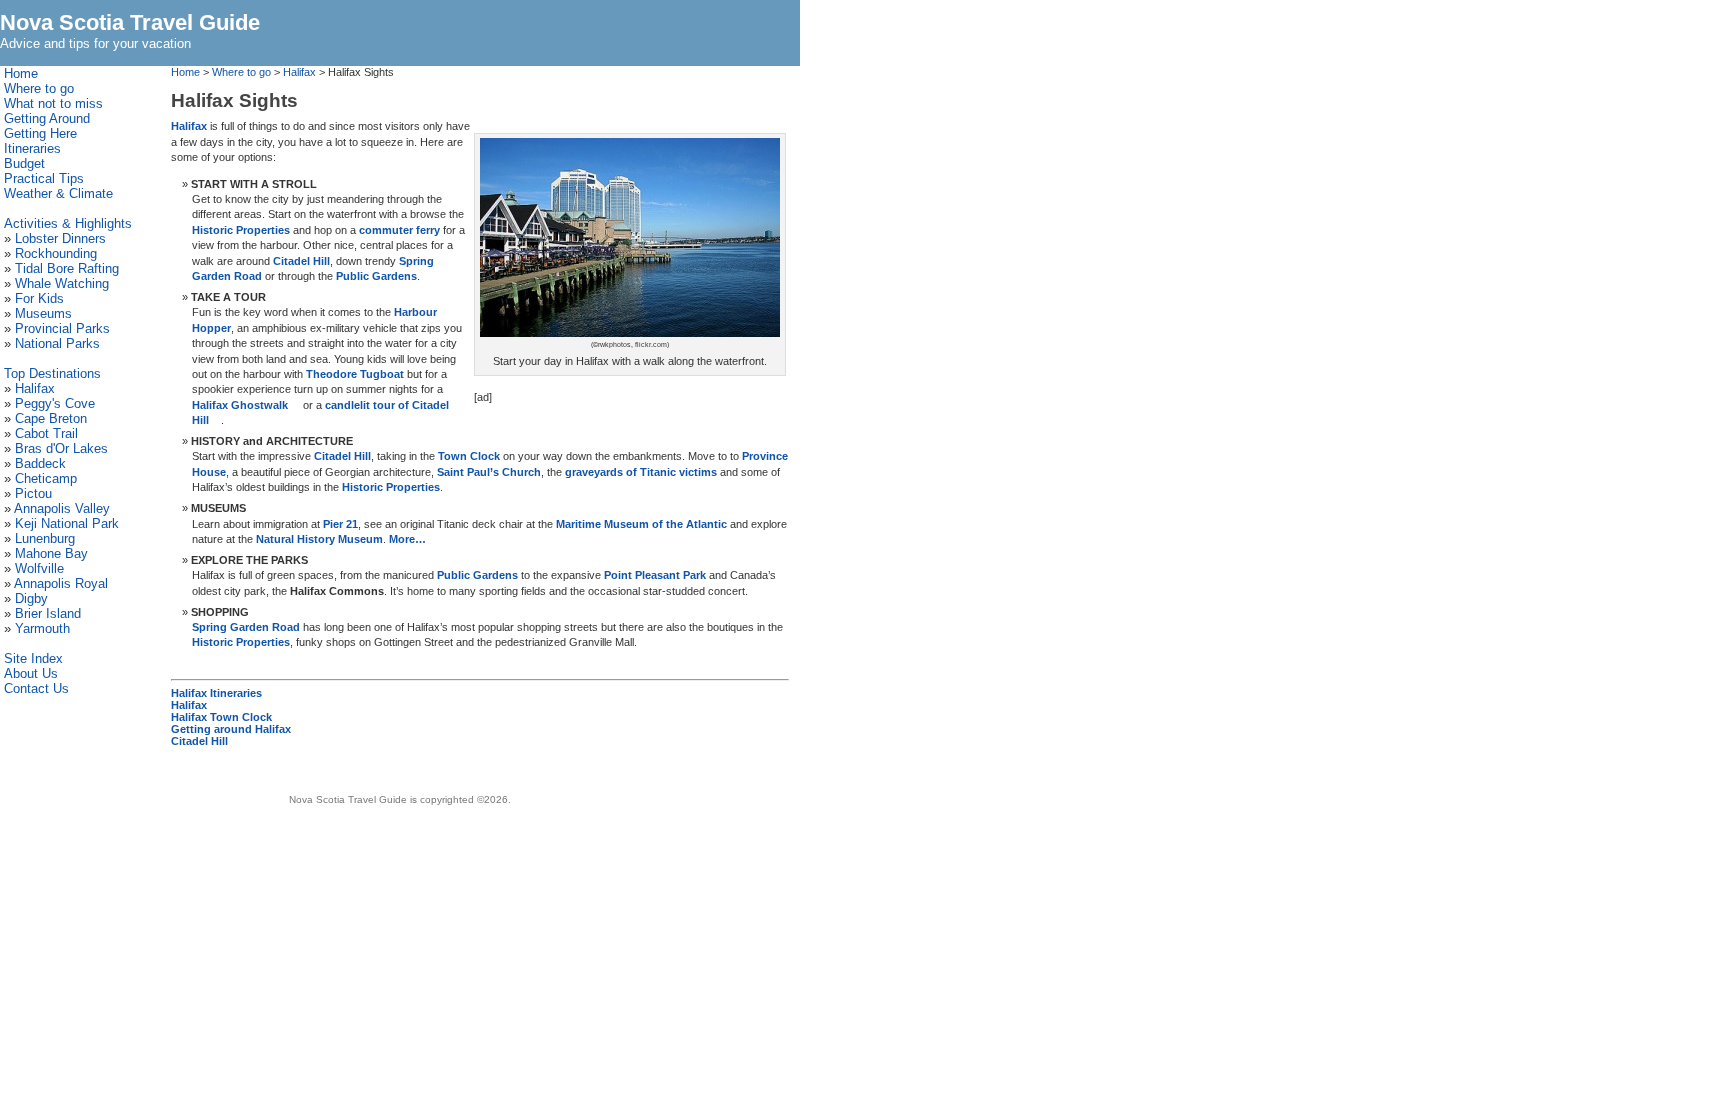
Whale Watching (62, 283)
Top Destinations (52, 373)
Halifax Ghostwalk (240, 405)
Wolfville (39, 568)
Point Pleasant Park (655, 575)
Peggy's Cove (55, 403)
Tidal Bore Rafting (67, 268)
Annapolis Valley (62, 508)
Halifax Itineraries (216, 693)
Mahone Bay (51, 553)
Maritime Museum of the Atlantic (641, 524)
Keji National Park (67, 523)
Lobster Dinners (60, 238)
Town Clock (469, 456)
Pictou (33, 493)
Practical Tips (44, 178)
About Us (31, 673)
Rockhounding (56, 253)
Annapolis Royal (61, 583)
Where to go (241, 72)
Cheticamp (46, 478)
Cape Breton (51, 418)
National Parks (57, 343)
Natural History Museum (319, 539)
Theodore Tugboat (355, 374)
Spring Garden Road (246, 627)
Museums (43, 313)
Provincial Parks (62, 328)
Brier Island (48, 613)
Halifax (299, 72)
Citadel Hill (301, 261)
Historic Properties (241, 230)
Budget (24, 163)
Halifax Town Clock (221, 717)
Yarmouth (42, 628)
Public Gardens (376, 276)
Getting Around (47, 118)
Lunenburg (45, 538)
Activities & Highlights (68, 223)
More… (407, 539)
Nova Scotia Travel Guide (130, 22)
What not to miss (53, 103)
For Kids (39, 298)
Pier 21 (340, 524)
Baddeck (40, 463)
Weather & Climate (58, 193)
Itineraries (32, 148)
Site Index (33, 658)
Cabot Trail (46, 433)
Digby (31, 598)
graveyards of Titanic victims (641, 472)
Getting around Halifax (231, 729)
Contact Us (36, 688)
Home (185, 72)
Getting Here (40, 133)
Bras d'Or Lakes (61, 448)
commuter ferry (399, 230)
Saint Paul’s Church (489, 472)
